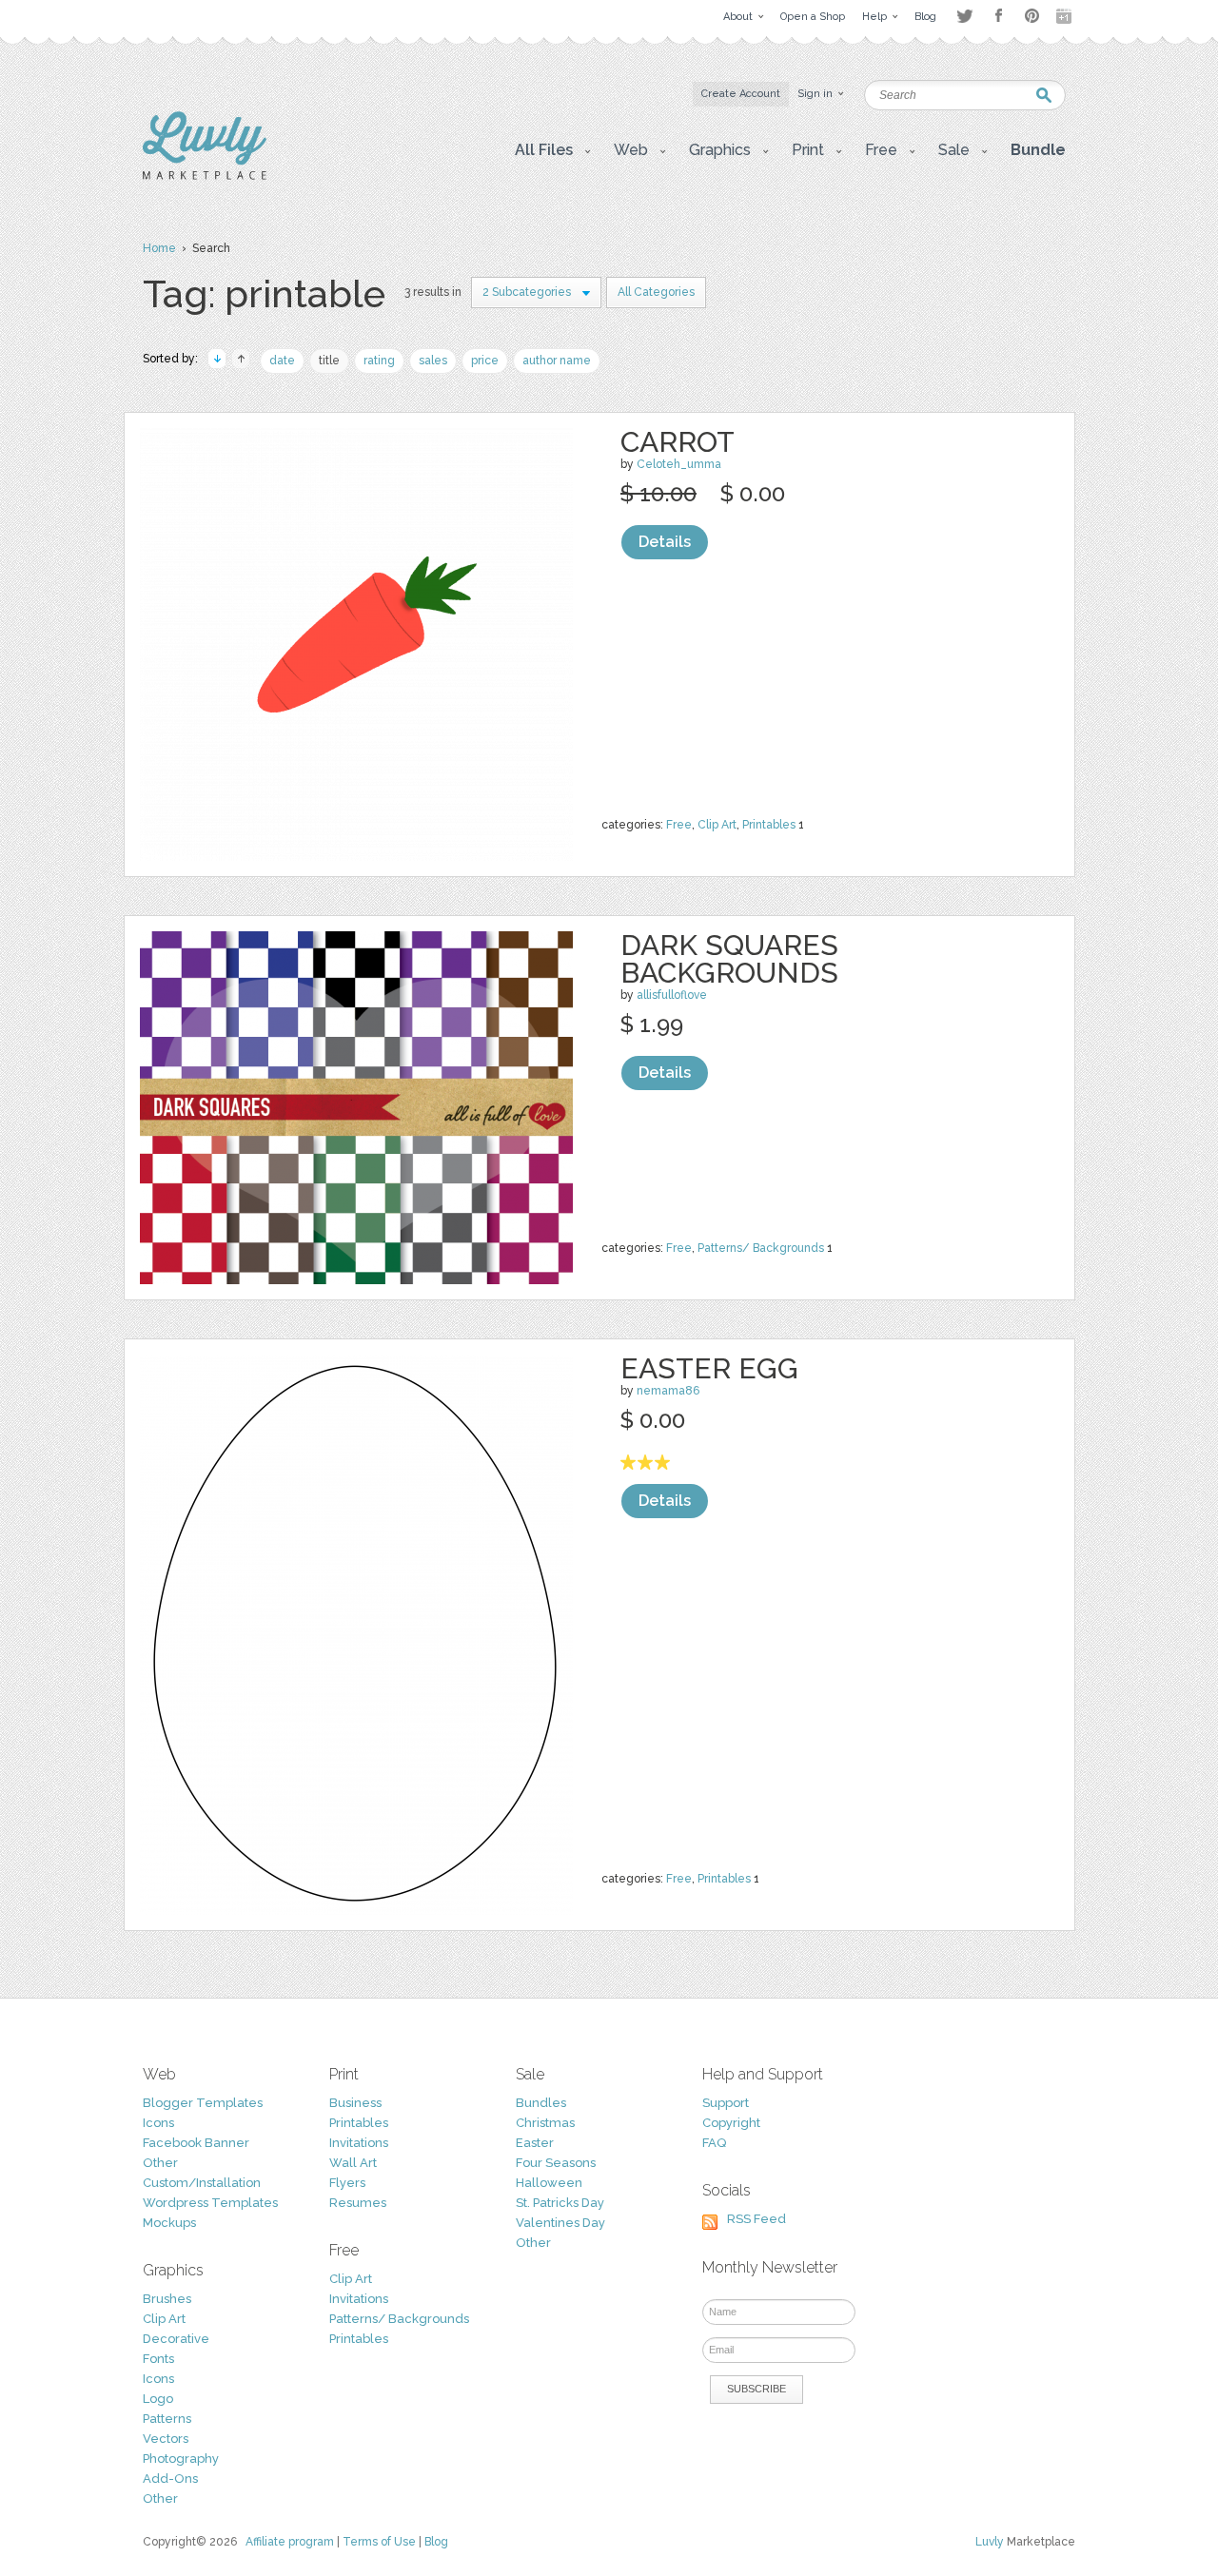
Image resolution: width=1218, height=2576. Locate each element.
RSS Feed (756, 2219)
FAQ (714, 2143)
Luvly (990, 2542)
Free (679, 825)
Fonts (158, 2359)
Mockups (169, 2223)
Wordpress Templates (210, 2203)
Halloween (549, 2183)
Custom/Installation (202, 2183)
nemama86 (668, 1391)
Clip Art (717, 825)
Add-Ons (170, 2478)
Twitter (964, 16)
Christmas (545, 2123)
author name (557, 361)
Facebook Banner (196, 2143)
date (282, 361)
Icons (158, 2123)
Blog (436, 2542)
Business (355, 2103)
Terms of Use (379, 2542)
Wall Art (353, 2163)
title (329, 361)
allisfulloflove (672, 995)
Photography (181, 2459)
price (485, 361)
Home (159, 248)
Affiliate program (290, 2542)
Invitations (359, 2143)
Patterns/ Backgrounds (761, 1248)
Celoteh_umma (679, 464)
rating (379, 361)
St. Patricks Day (560, 2203)
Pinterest (1032, 16)
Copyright (731, 2123)
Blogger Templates (203, 2103)
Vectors (166, 2439)
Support (726, 2103)
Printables (769, 825)
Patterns (167, 2419)
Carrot (678, 442)
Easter (535, 2143)
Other (160, 2163)
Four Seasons (556, 2163)
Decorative (176, 2339)
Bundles (541, 2103)
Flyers (347, 2183)
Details (665, 542)
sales (433, 361)
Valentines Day (560, 2223)
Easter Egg (709, 1368)
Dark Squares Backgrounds (729, 959)
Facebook (998, 16)
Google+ (1066, 16)
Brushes (167, 2299)
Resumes (358, 2203)
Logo (158, 2399)
